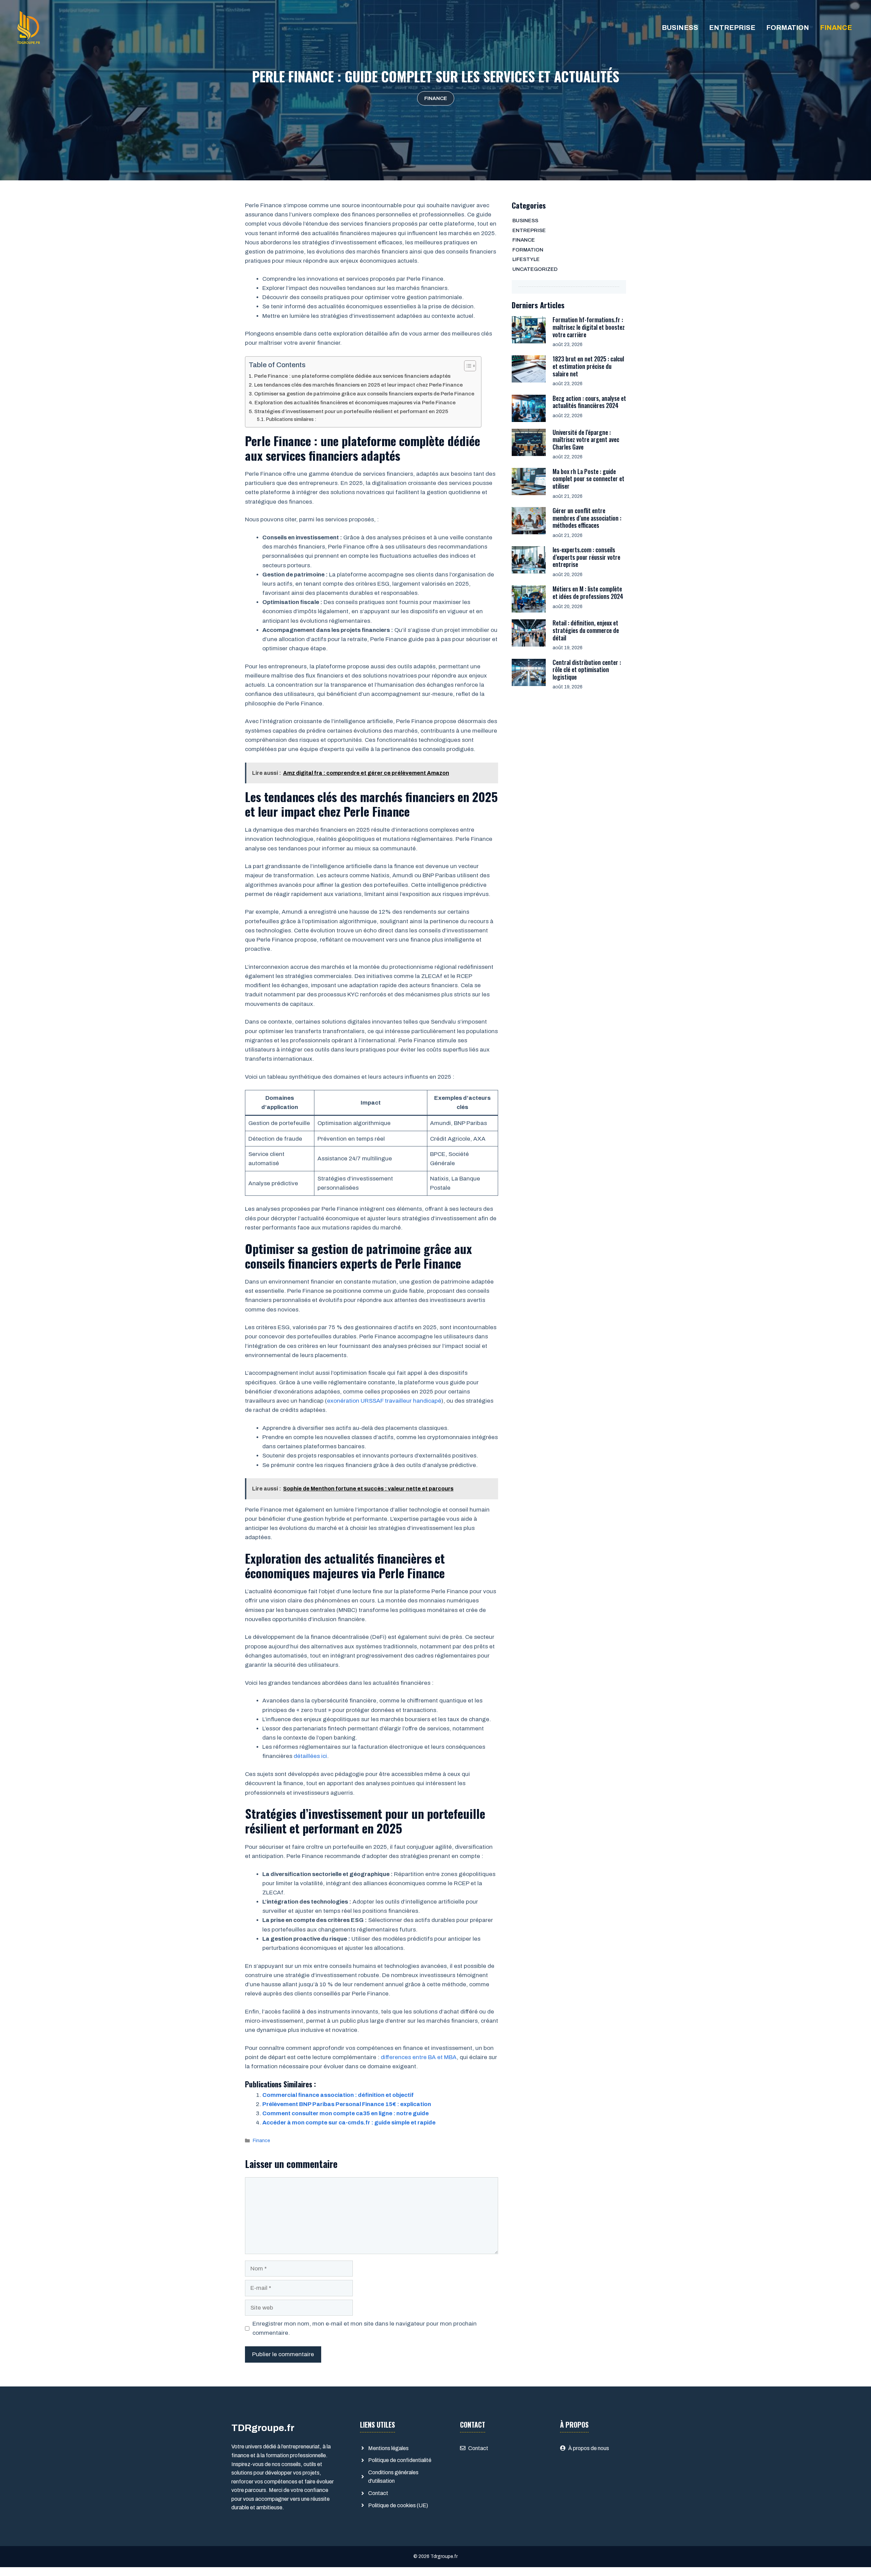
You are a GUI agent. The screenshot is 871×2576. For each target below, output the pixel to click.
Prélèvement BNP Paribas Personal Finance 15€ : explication (347, 2104)
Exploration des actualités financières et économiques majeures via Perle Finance (355, 403)
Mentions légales (388, 2448)
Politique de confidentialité (400, 2460)
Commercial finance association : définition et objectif (338, 2095)
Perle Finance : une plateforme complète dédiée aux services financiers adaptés (352, 376)
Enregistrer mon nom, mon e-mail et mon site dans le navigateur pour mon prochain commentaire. (365, 2328)
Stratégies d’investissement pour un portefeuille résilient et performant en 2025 (351, 411)
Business (680, 28)
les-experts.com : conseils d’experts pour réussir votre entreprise (586, 557)
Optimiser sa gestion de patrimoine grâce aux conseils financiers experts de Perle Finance (364, 394)
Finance (836, 28)
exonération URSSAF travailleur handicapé (384, 1401)
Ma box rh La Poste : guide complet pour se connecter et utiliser (588, 479)
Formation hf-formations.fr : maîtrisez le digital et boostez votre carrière (589, 327)
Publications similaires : (291, 419)
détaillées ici (310, 1756)
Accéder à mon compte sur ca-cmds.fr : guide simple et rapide (349, 2123)
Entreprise (732, 28)
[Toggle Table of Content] (467, 366)
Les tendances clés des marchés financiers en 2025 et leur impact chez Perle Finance (358, 385)
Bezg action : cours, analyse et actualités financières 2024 (589, 402)
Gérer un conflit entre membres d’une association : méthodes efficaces (587, 518)
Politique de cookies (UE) (398, 2505)
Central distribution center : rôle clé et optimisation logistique (587, 670)
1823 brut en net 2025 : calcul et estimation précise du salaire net (588, 366)
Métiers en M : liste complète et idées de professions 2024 (588, 592)
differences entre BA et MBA (419, 2057)
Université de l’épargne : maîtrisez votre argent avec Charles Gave (586, 439)
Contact (378, 2493)
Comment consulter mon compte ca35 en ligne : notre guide (346, 2113)
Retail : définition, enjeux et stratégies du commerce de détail (586, 630)
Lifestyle (526, 259)
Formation (788, 28)
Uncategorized (535, 269)
